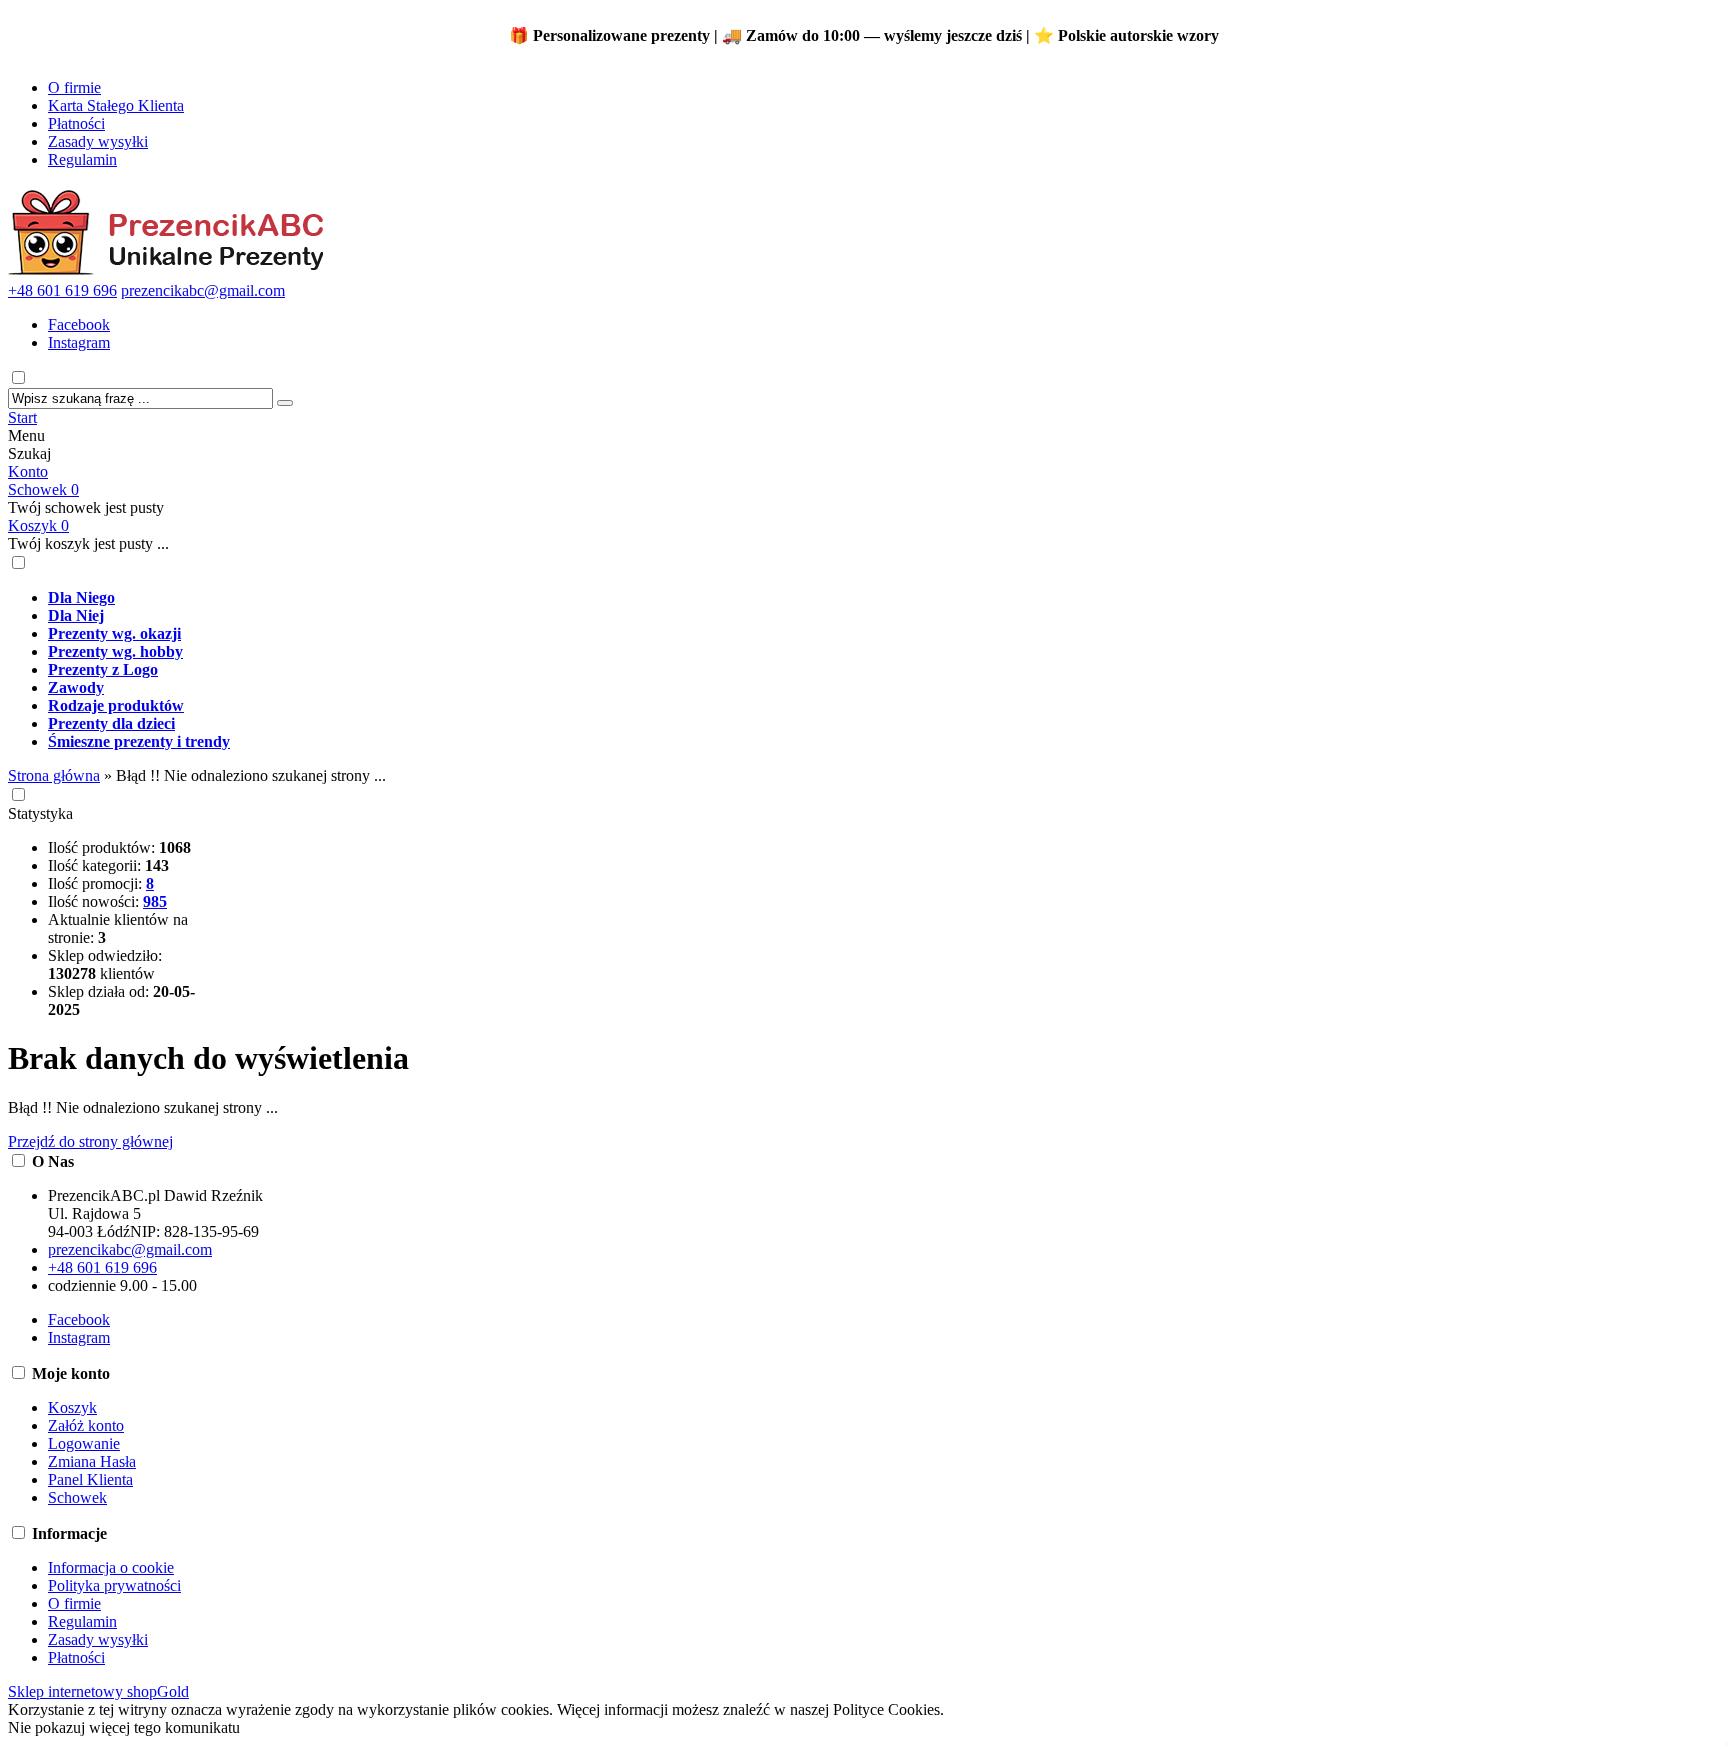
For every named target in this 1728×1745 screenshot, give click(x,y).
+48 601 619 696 (62, 290)
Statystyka (40, 813)
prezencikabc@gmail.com (203, 290)
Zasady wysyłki (98, 141)
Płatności (76, 123)
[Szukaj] (285, 403)
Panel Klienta (90, 1479)
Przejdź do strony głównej (90, 1141)
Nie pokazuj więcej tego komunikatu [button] (124, 1727)
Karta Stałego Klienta (116, 105)
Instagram (79, 342)
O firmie (74, 87)
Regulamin (82, 159)
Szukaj (29, 453)
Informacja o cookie (111, 1567)
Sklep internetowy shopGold (98, 1691)
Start (22, 417)
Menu (26, 435)
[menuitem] (778, 598)
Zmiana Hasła (92, 1461)
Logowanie (84, 1443)
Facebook (79, 324)
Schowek (43, 489)
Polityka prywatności (114, 1585)
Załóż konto (86, 1425)
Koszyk (38, 525)
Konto (28, 471)
